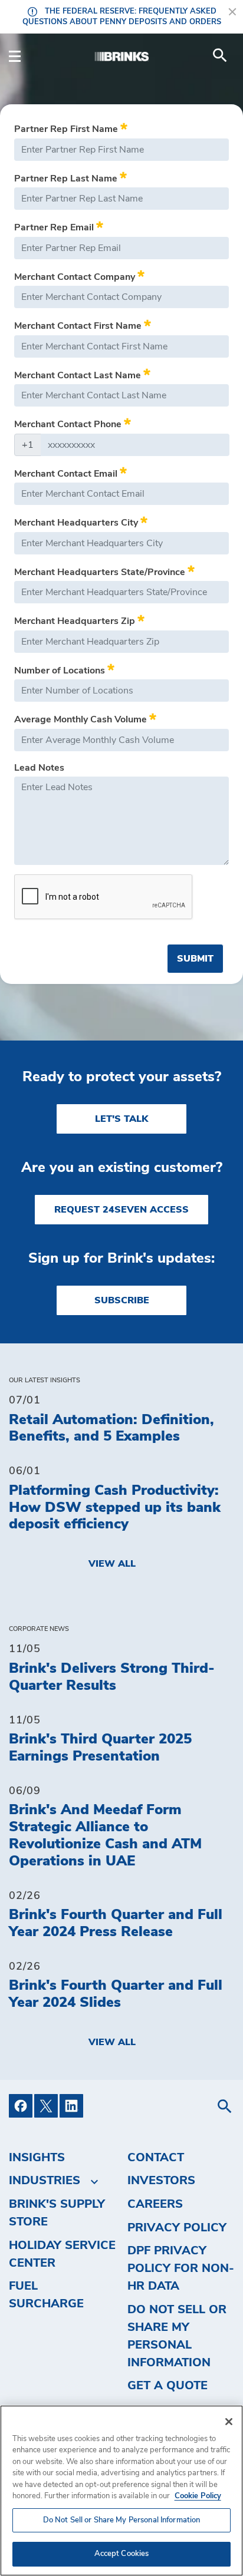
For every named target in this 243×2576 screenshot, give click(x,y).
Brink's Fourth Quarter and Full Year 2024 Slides (116, 1994)
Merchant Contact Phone (69, 424)
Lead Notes (39, 768)
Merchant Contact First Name (79, 326)
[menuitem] (220, 55)
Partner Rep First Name (67, 129)
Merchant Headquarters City (77, 523)
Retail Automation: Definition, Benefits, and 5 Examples (111, 1429)
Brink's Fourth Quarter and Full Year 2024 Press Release (116, 1923)
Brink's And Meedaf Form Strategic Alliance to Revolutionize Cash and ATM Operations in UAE (105, 1835)
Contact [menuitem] (156, 2158)
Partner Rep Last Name (67, 179)
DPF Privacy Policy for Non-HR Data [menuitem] (181, 2268)
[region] (121, 2491)
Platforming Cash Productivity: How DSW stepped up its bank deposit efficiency (115, 1508)
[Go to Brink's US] (121, 55)
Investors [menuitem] (161, 2181)
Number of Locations (61, 671)
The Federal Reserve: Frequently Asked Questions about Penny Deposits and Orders (122, 17)
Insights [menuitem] (37, 2158)
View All (112, 1564)
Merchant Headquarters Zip (76, 621)
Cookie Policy (198, 2496)
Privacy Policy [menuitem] (177, 2228)
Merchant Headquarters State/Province (101, 572)
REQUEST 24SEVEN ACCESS (121, 1210)
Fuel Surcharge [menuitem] (46, 2295)
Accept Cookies (122, 2554)
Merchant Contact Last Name (79, 375)
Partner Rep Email (55, 227)
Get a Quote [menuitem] (168, 2386)
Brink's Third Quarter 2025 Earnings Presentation (100, 1748)
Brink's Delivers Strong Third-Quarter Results (112, 1677)
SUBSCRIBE (122, 1300)
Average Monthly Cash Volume (82, 720)
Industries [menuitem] (45, 2181)
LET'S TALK (121, 1119)
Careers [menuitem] (155, 2204)
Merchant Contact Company (76, 277)
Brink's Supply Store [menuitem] (57, 2213)
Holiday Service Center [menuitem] (62, 2254)
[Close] (229, 2422)
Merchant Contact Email (67, 474)
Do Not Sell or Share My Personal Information (122, 2520)
